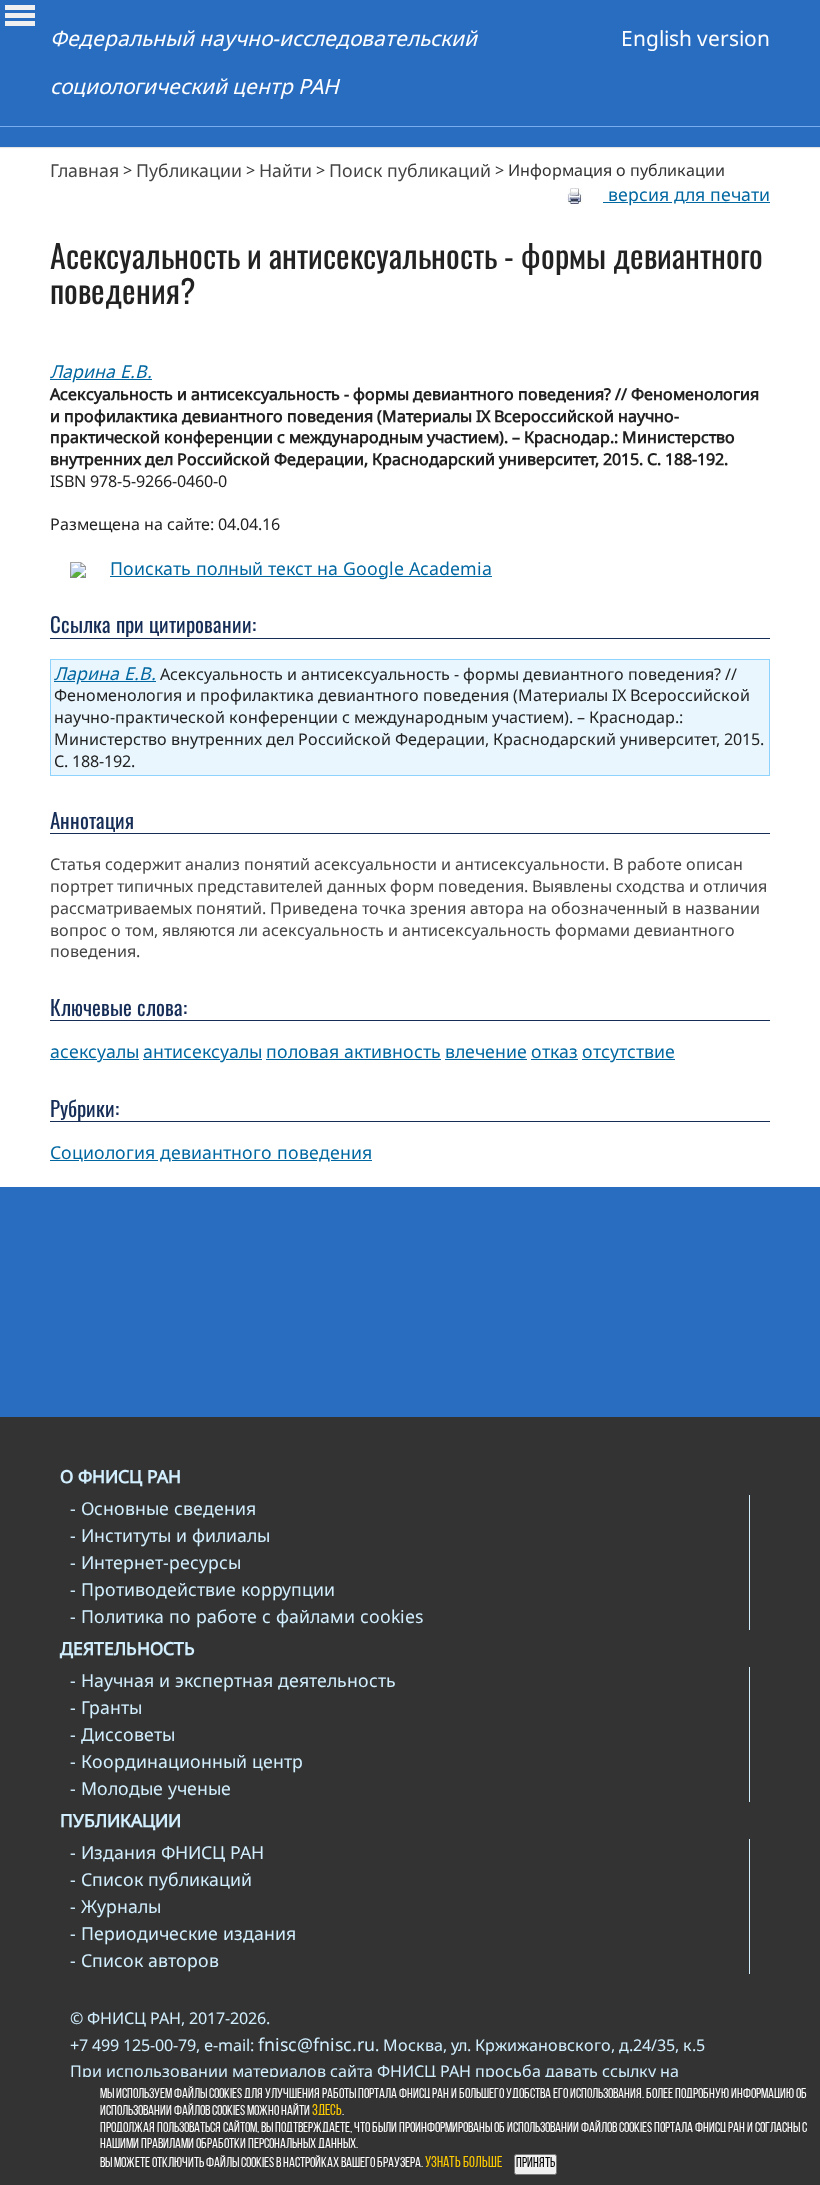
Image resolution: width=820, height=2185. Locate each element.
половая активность (353, 1051)
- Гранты (106, 1707)
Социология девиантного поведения (211, 1152)
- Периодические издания (183, 1933)
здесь (327, 2111)
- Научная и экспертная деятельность (233, 1680)
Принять (535, 2163)
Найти (285, 170)
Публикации (189, 170)
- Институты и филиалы (170, 1535)
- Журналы (115, 1906)
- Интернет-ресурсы (155, 1562)
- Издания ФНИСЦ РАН (167, 1852)
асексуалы (94, 1051)
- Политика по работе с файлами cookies (246, 1616)
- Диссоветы (122, 1734)
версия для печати (686, 194)
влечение (486, 1051)
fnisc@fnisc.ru (316, 2044)
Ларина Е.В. (101, 371)
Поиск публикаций (410, 170)
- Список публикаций (161, 1879)
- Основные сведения (163, 1508)
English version (695, 38)
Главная (84, 170)
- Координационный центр (186, 1761)
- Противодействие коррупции (202, 1589)
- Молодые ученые (150, 1788)
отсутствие (628, 1051)
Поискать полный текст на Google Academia (301, 568)
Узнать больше (463, 2163)
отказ (554, 1051)
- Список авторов (144, 1960)
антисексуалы (202, 1051)
